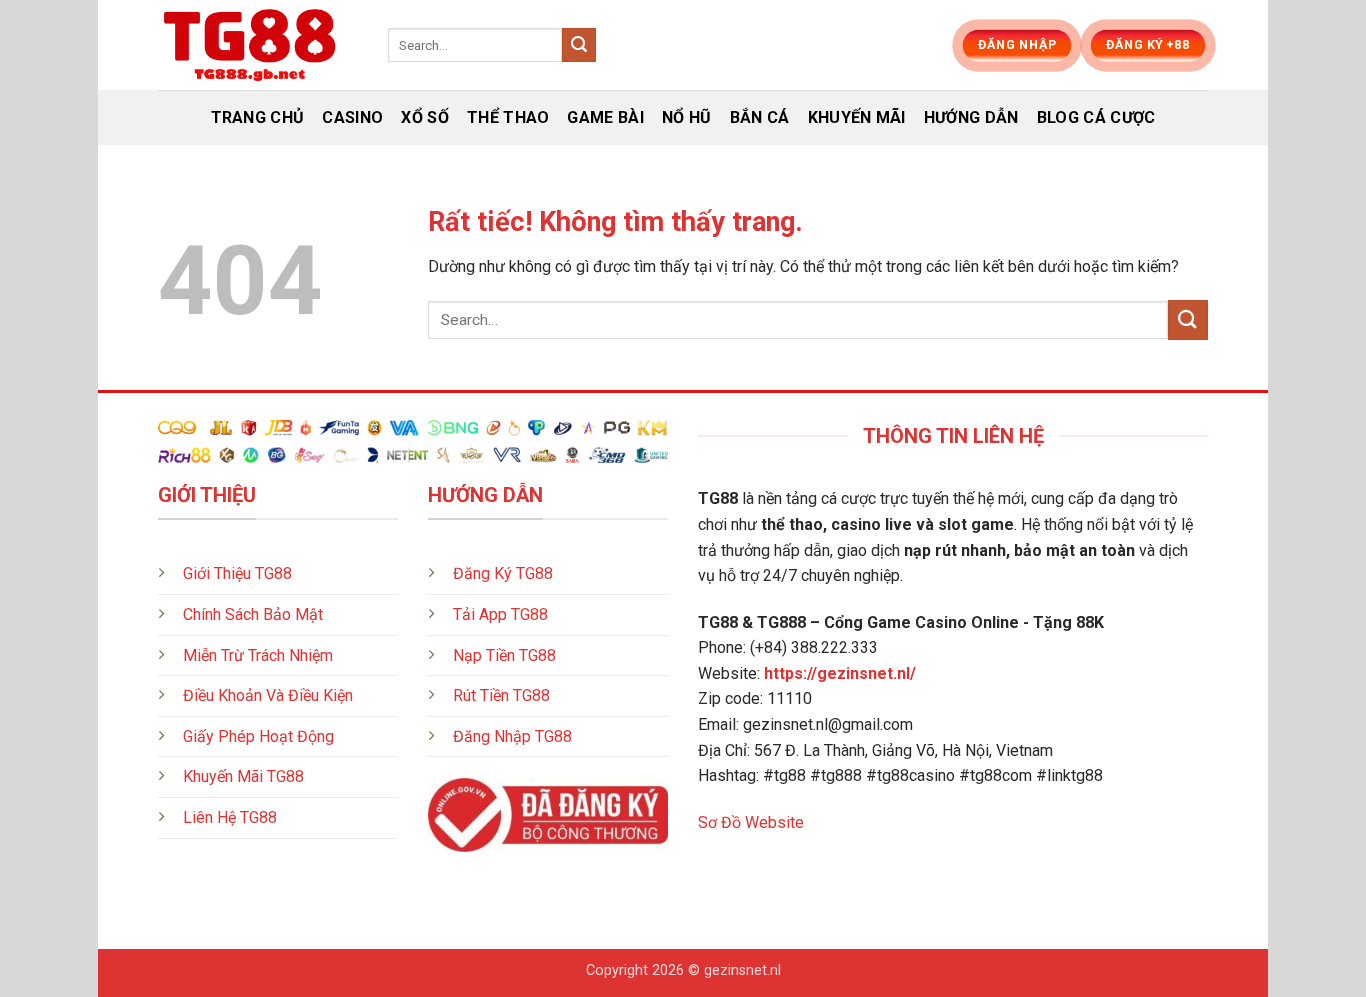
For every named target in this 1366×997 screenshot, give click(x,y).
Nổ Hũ (687, 117)
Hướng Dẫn (971, 117)
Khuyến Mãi (857, 117)
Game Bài (605, 117)
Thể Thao (508, 117)
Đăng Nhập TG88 (512, 736)
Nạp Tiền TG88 (504, 655)
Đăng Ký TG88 (503, 573)
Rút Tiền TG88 (501, 695)
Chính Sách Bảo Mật (253, 614)
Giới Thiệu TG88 (237, 573)
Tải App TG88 (500, 614)
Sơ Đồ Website (751, 822)
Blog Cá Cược (1096, 117)
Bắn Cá (760, 117)
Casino (352, 117)
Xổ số (425, 117)
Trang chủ (258, 117)
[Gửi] (579, 45)
